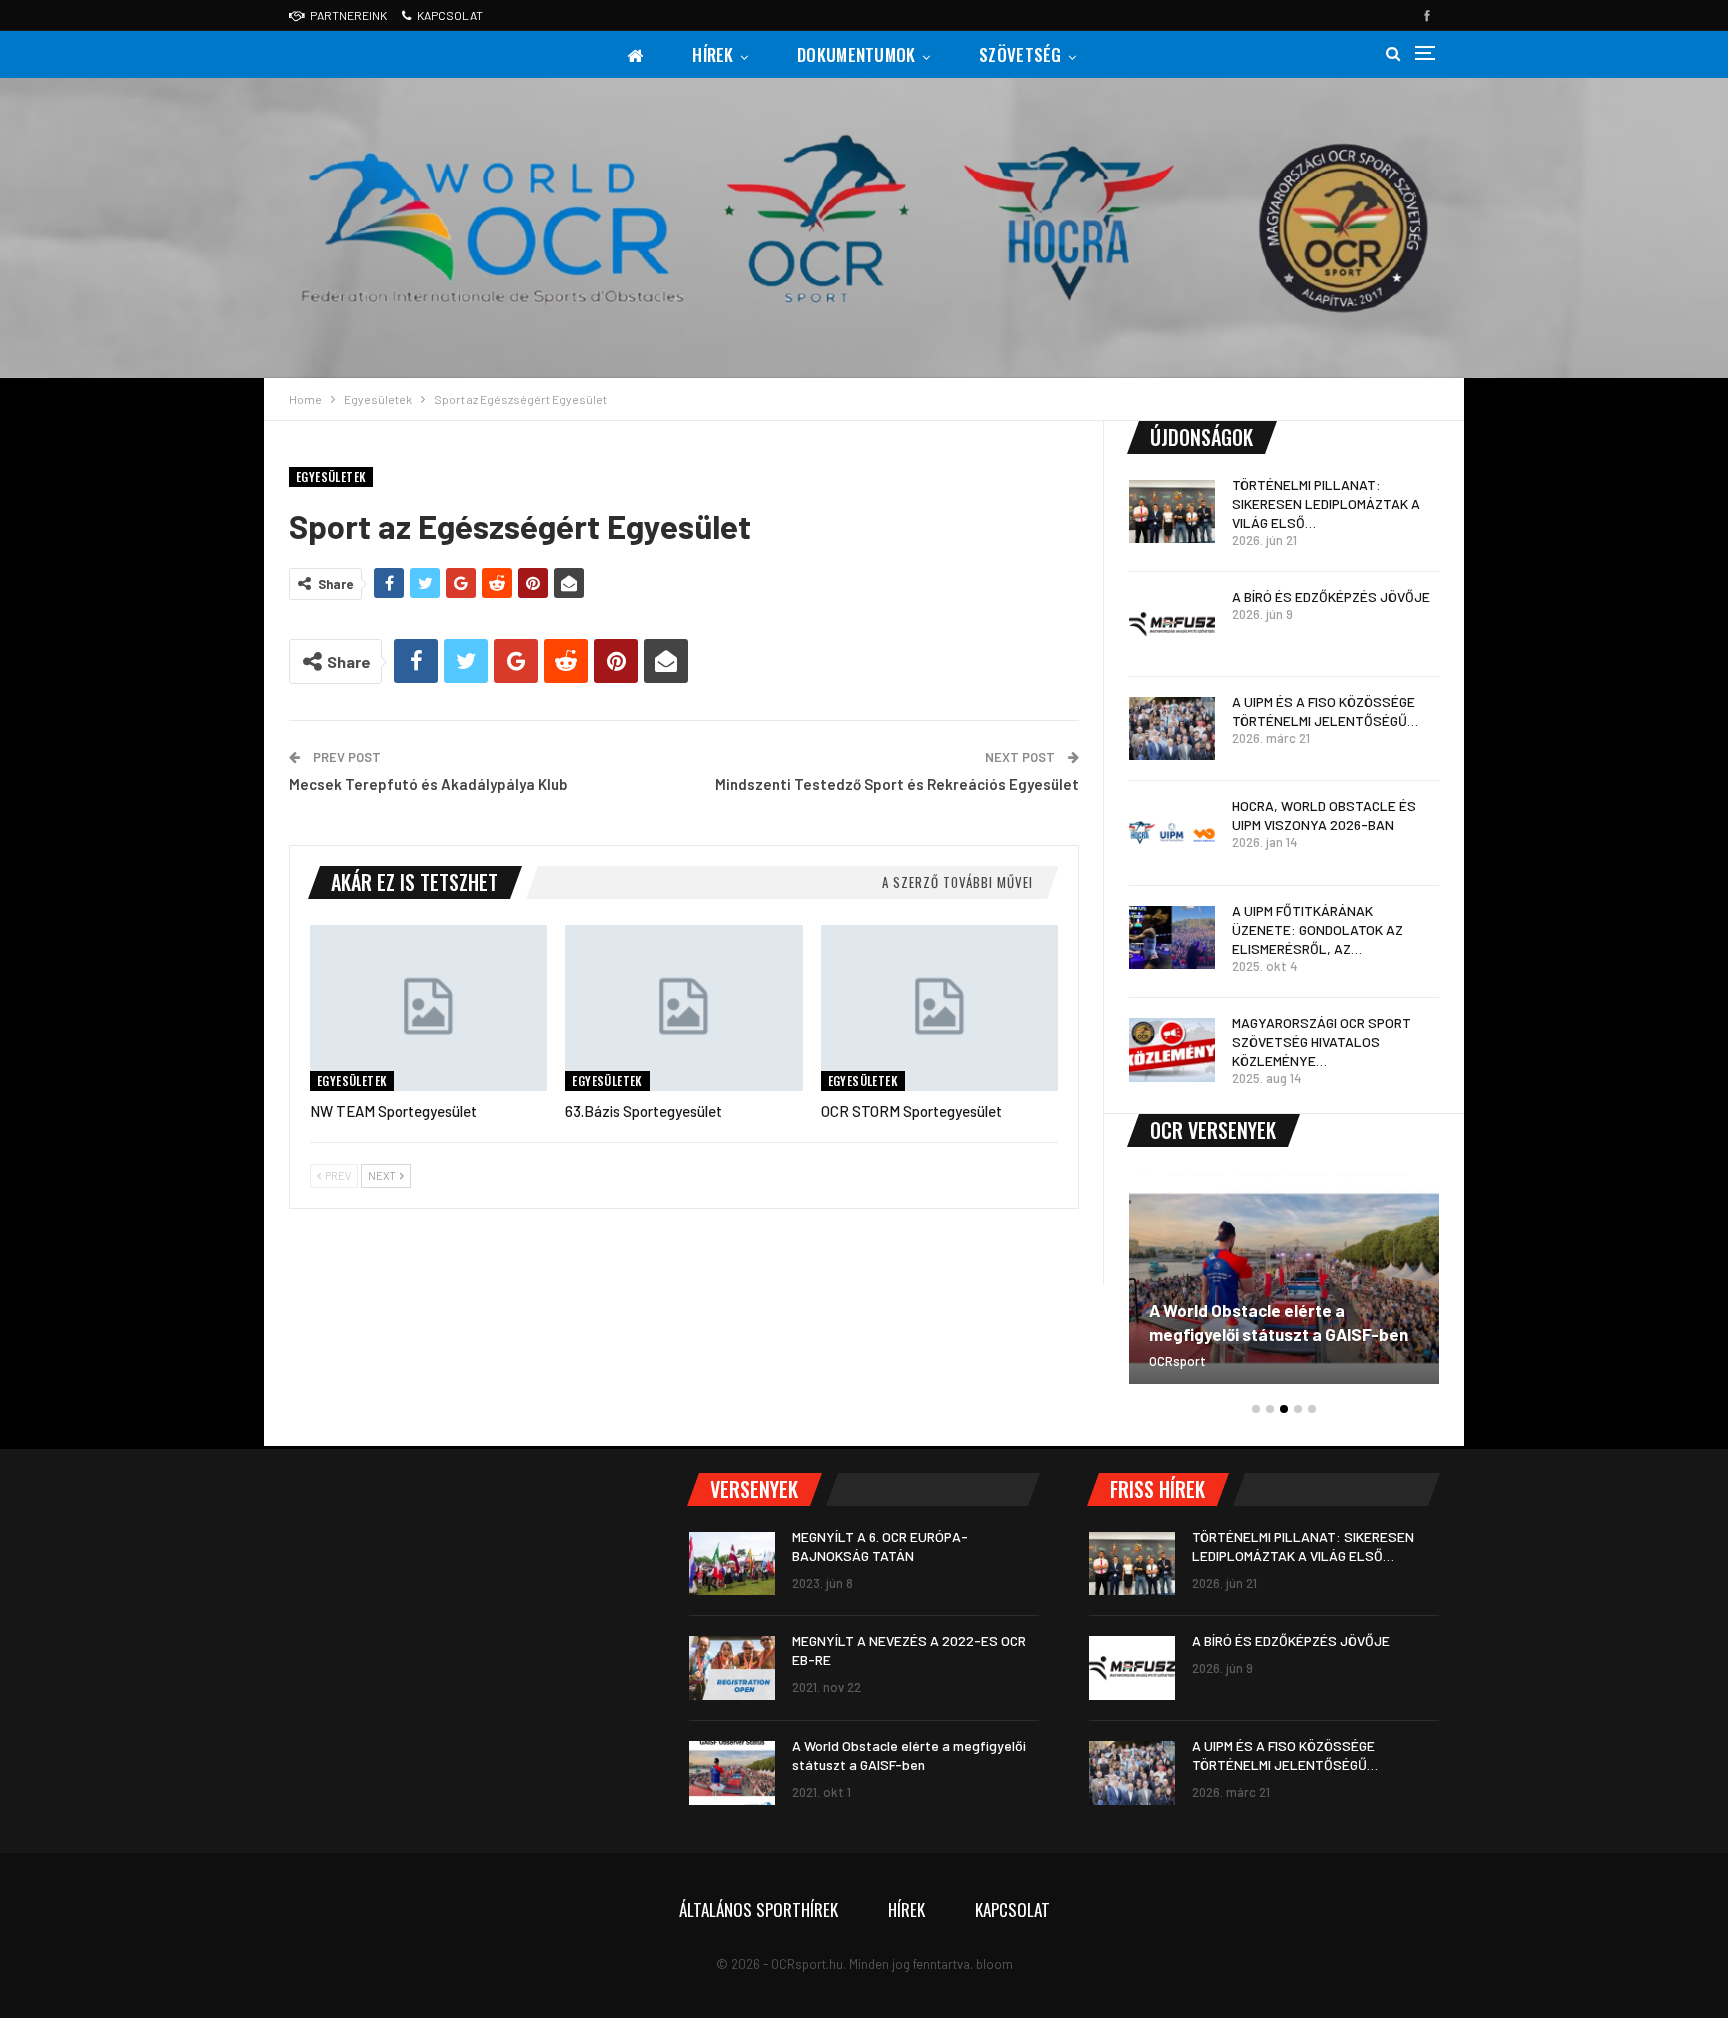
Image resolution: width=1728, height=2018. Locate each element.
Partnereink (348, 15)
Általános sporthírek (758, 1909)
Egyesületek (331, 476)
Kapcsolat (450, 15)
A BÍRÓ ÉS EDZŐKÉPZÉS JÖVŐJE (1331, 596)
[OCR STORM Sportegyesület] (939, 1008)
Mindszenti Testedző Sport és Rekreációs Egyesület (897, 784)
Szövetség (1020, 54)
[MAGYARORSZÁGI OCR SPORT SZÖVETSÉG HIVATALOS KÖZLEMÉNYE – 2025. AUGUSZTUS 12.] (1172, 1050)
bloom (994, 1964)
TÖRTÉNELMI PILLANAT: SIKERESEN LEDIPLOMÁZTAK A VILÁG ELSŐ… (1326, 503)
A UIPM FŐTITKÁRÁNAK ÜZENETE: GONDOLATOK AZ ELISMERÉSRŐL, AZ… (1317, 929)
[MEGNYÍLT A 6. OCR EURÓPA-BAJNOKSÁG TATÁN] (732, 1564)
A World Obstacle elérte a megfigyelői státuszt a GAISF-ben (1278, 1322)
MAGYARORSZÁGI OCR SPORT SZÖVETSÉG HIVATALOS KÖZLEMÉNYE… (1321, 1041)
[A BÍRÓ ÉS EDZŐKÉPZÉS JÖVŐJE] (1172, 624)
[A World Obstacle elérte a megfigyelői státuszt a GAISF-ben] (1284, 1278)
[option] (1284, 1288)
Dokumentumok (856, 54)
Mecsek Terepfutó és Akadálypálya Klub (428, 784)
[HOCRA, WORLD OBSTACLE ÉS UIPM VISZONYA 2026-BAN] (1172, 833)
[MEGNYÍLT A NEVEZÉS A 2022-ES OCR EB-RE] (732, 1668)
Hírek (713, 54)
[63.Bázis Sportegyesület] (683, 1008)
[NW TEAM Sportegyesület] (428, 1008)
